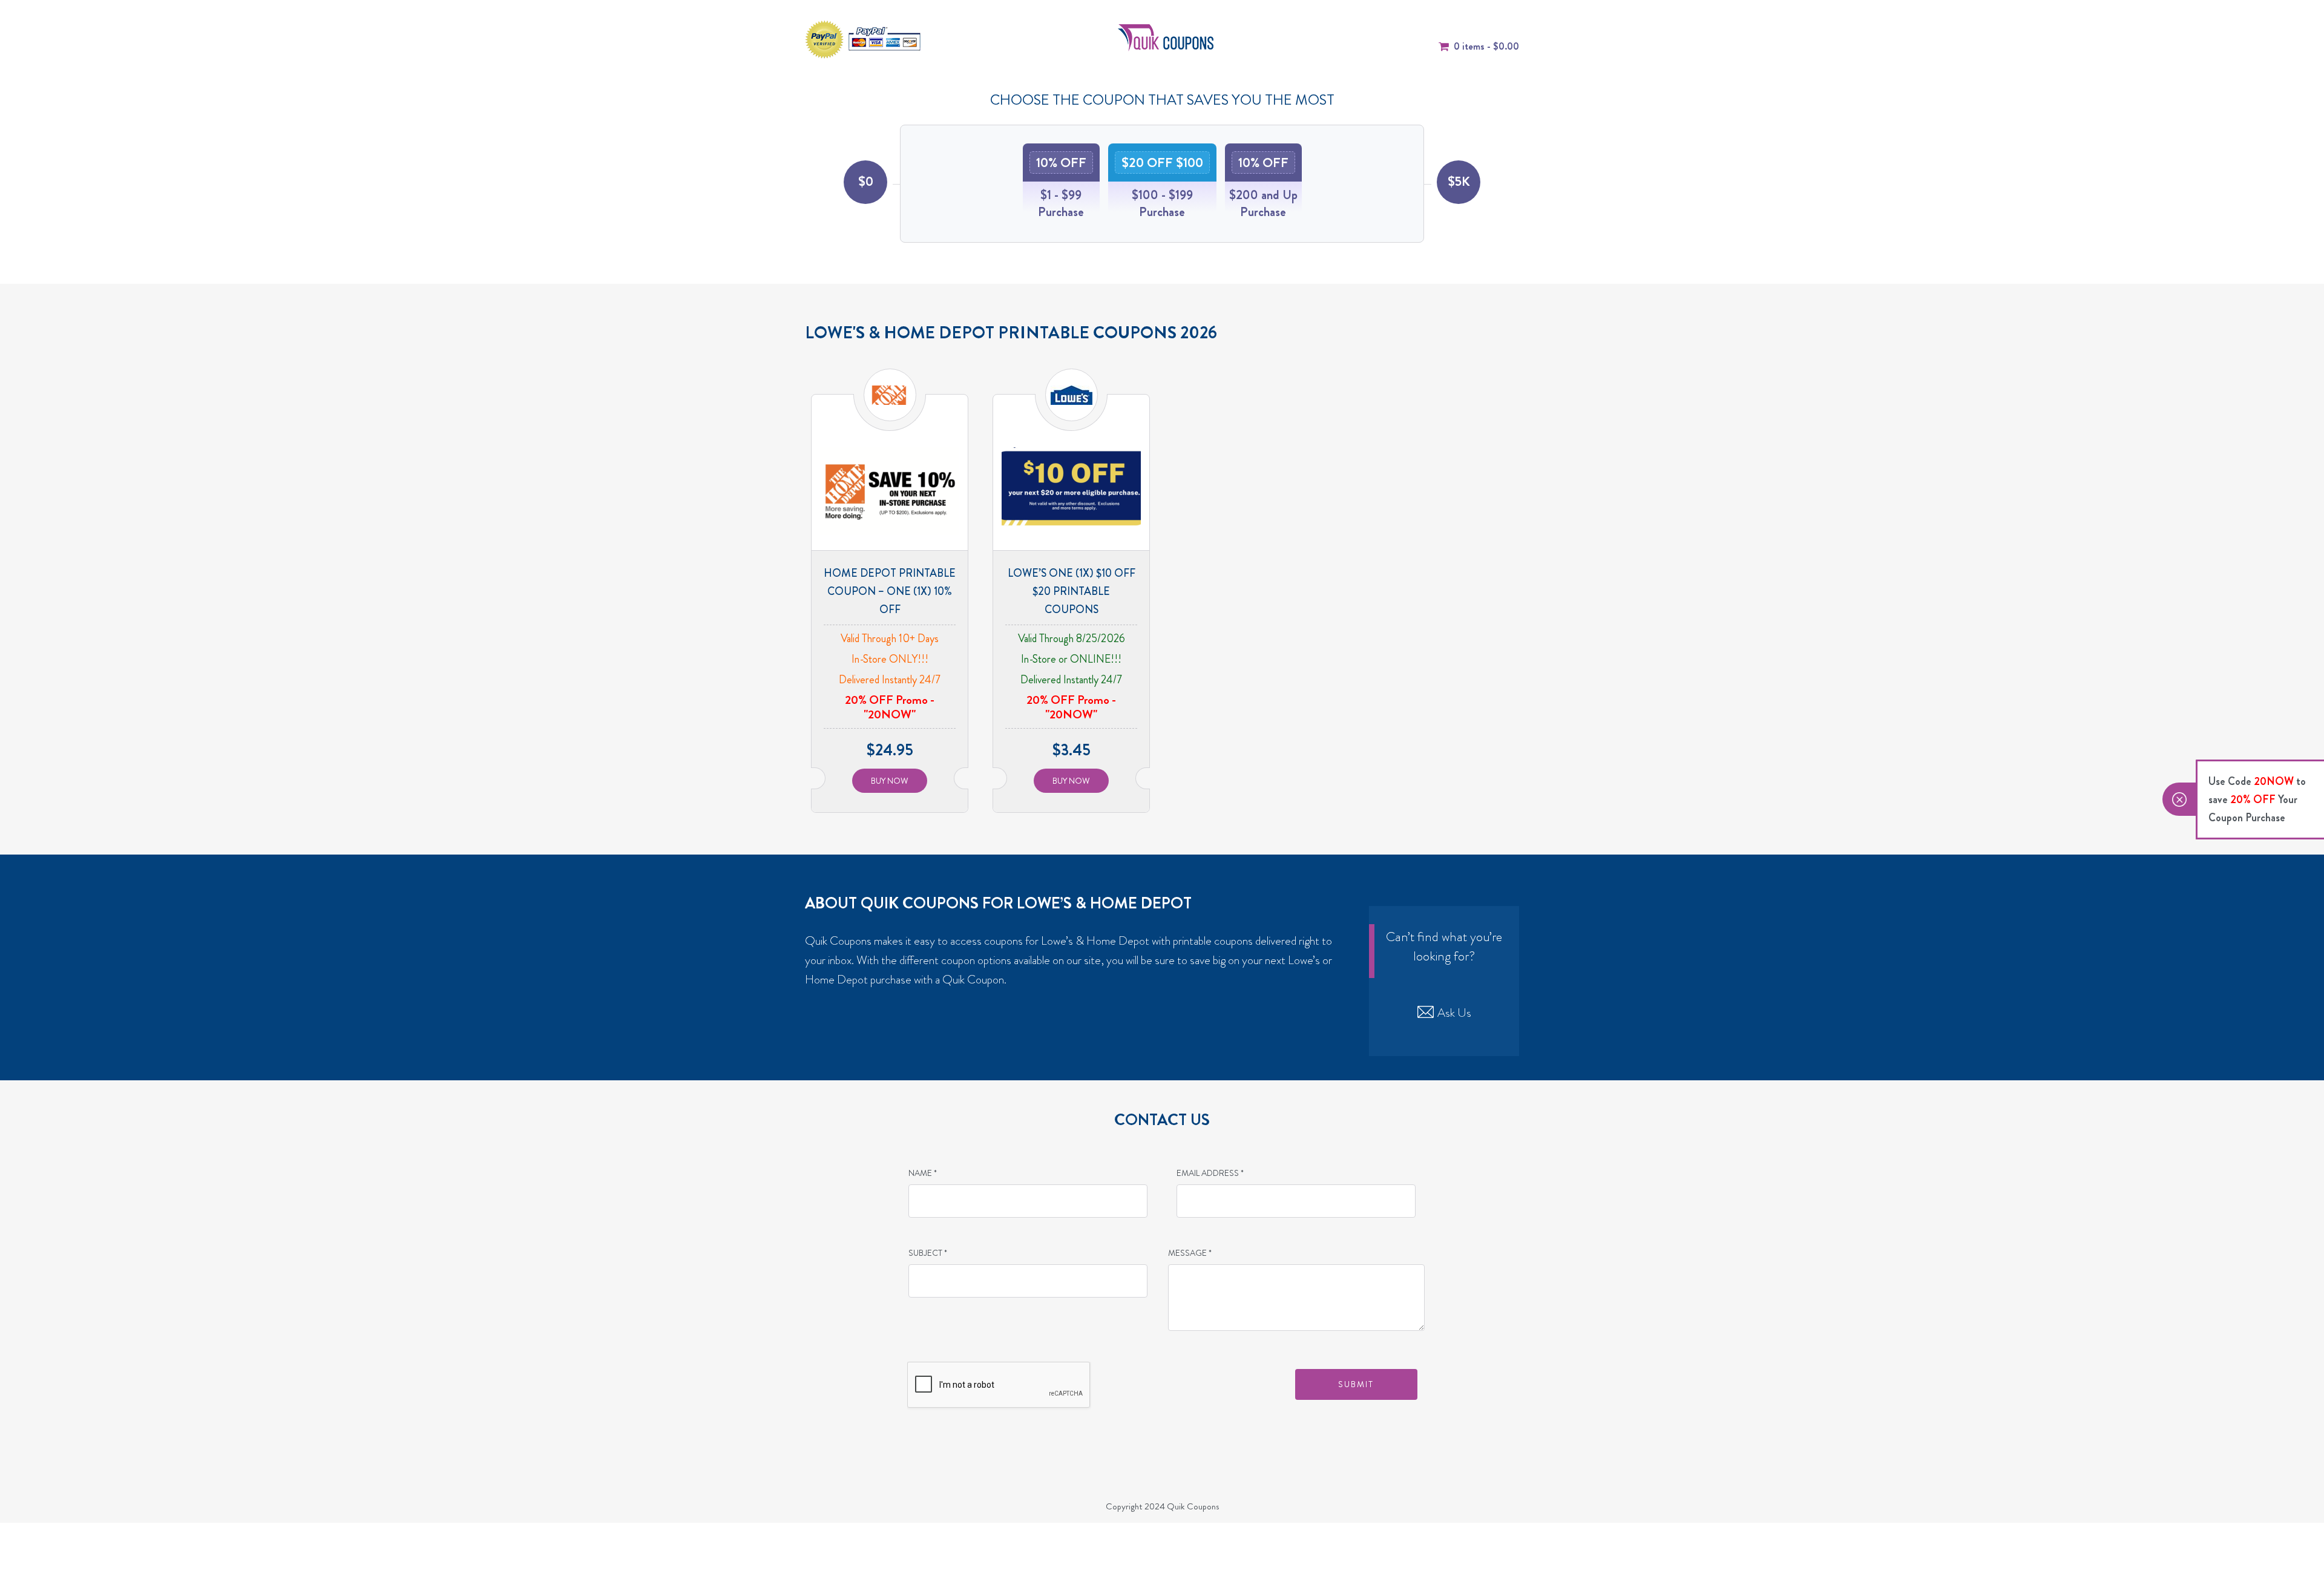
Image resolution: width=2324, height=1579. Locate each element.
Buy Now (890, 781)
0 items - (1486, 46)
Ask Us (1454, 1013)
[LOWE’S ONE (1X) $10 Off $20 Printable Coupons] (1071, 490)
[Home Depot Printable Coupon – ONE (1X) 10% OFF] (890, 490)
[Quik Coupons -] (1166, 36)
